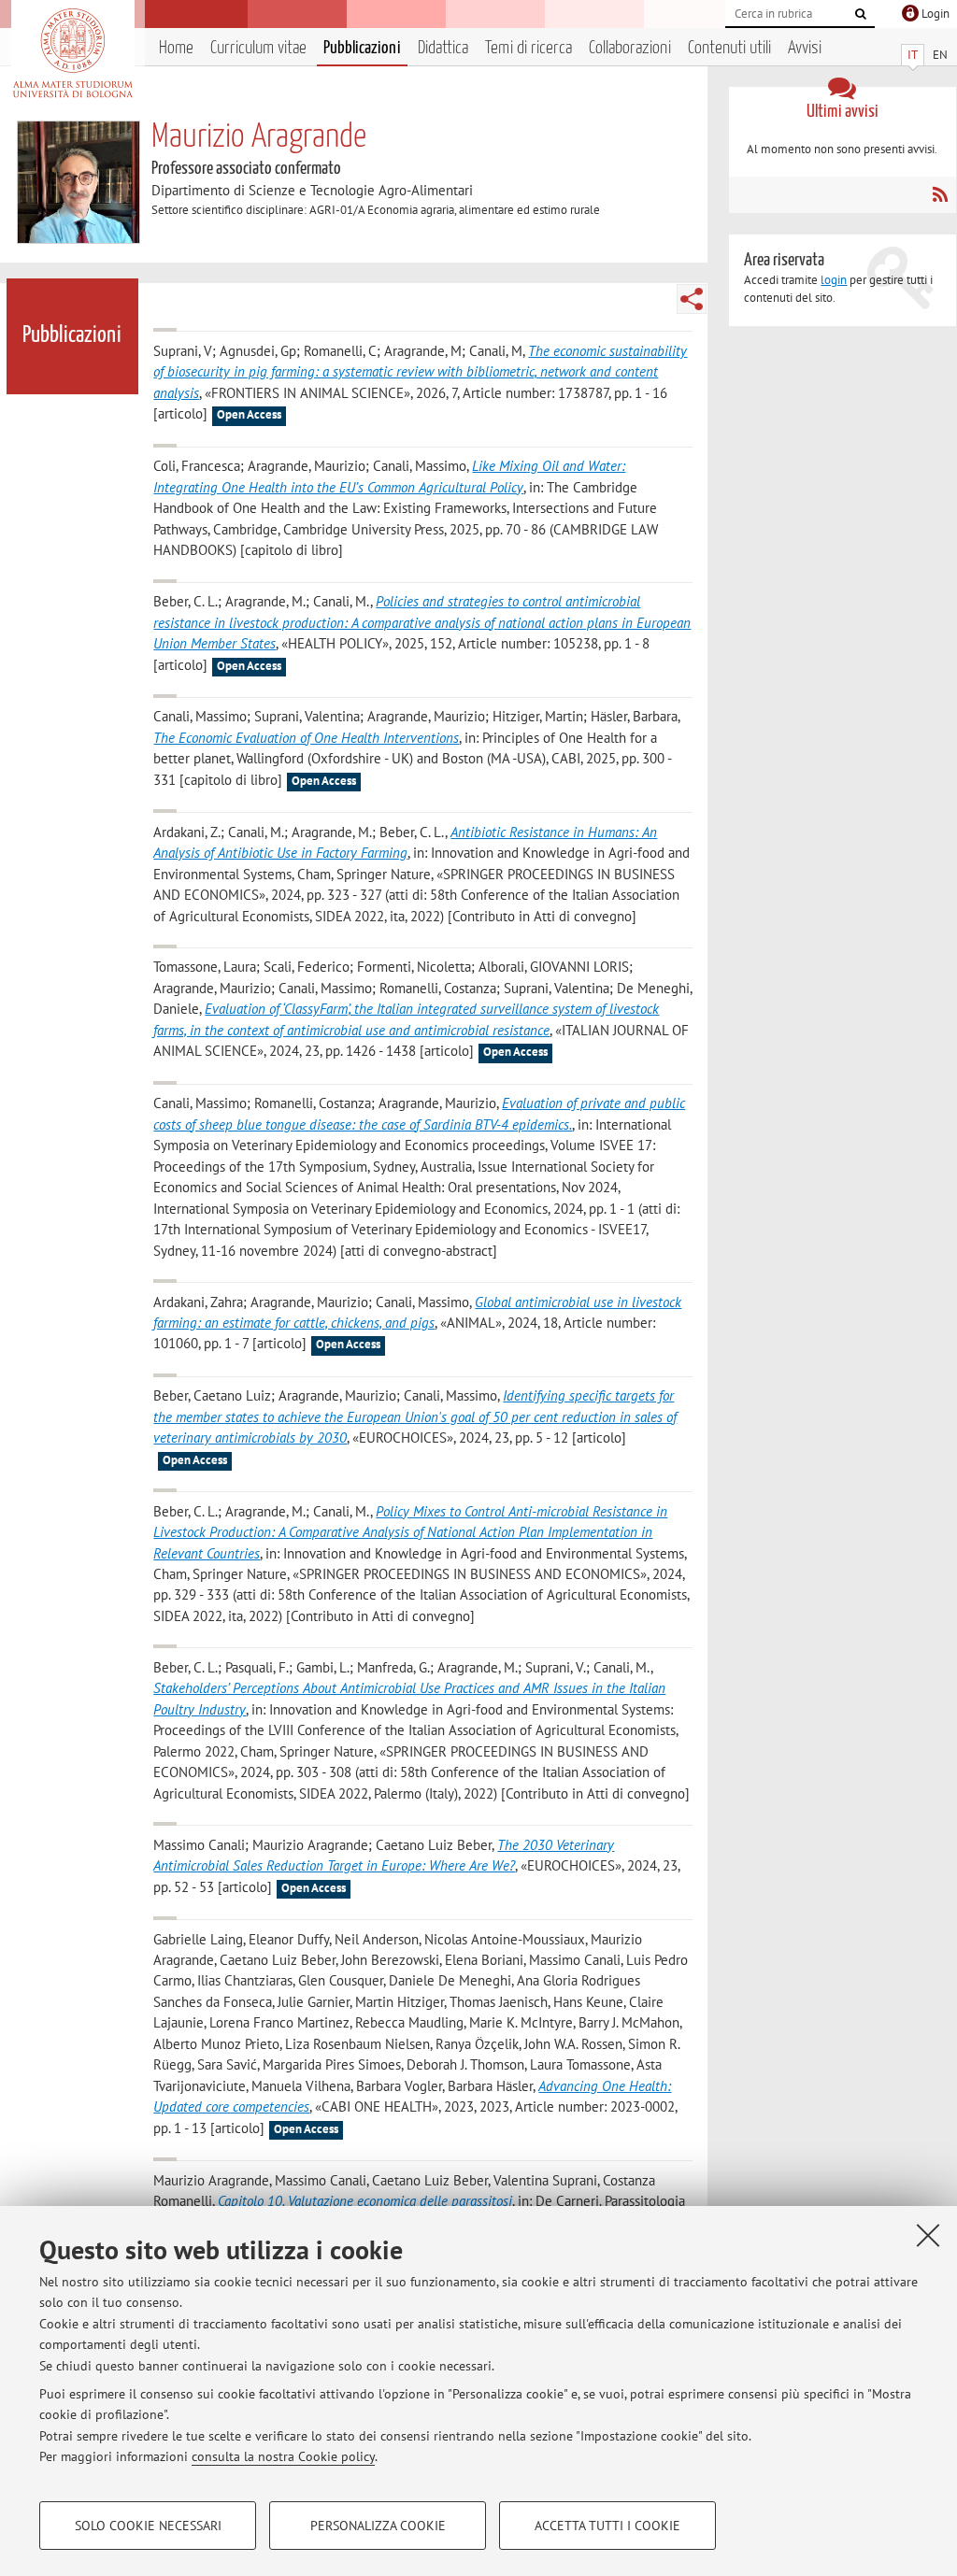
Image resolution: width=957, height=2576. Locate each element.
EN (940, 55)
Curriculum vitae (258, 48)
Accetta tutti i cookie (607, 2526)
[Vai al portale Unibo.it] (72, 53)
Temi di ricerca (528, 48)
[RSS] (940, 194)
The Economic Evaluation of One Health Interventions (306, 738)
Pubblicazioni (362, 48)
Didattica (443, 48)
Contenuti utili (729, 48)
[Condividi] (692, 299)
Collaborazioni (630, 48)
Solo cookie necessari (148, 2526)
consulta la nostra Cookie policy (283, 2456)
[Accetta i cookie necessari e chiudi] (928, 2235)
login (834, 280)
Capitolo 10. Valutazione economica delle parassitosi (365, 2201)
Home (176, 48)
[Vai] (861, 14)
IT (913, 55)
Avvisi (805, 48)
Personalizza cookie (378, 2526)
